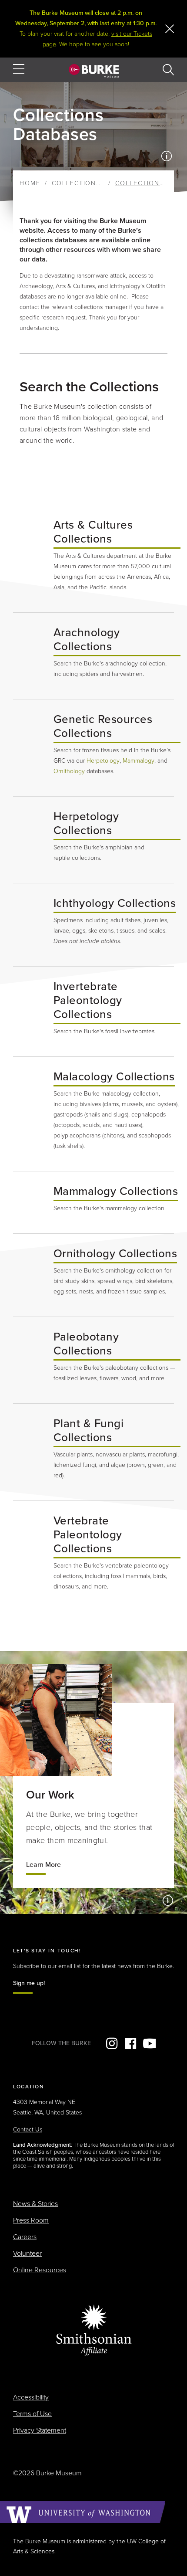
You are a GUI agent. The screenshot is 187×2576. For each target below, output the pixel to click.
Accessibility (31, 2397)
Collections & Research (99, 183)
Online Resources (40, 2270)
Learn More (43, 1865)
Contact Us (28, 2130)
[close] (170, 29)
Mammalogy (139, 761)
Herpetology (103, 761)
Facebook (130, 2043)
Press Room (31, 2220)
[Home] (94, 71)
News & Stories (35, 2204)
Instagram (112, 2043)
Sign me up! (29, 1983)
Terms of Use (32, 2414)
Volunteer (27, 2254)
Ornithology (69, 771)
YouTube (149, 2043)
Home (30, 183)
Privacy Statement (40, 2430)
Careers (25, 2237)
